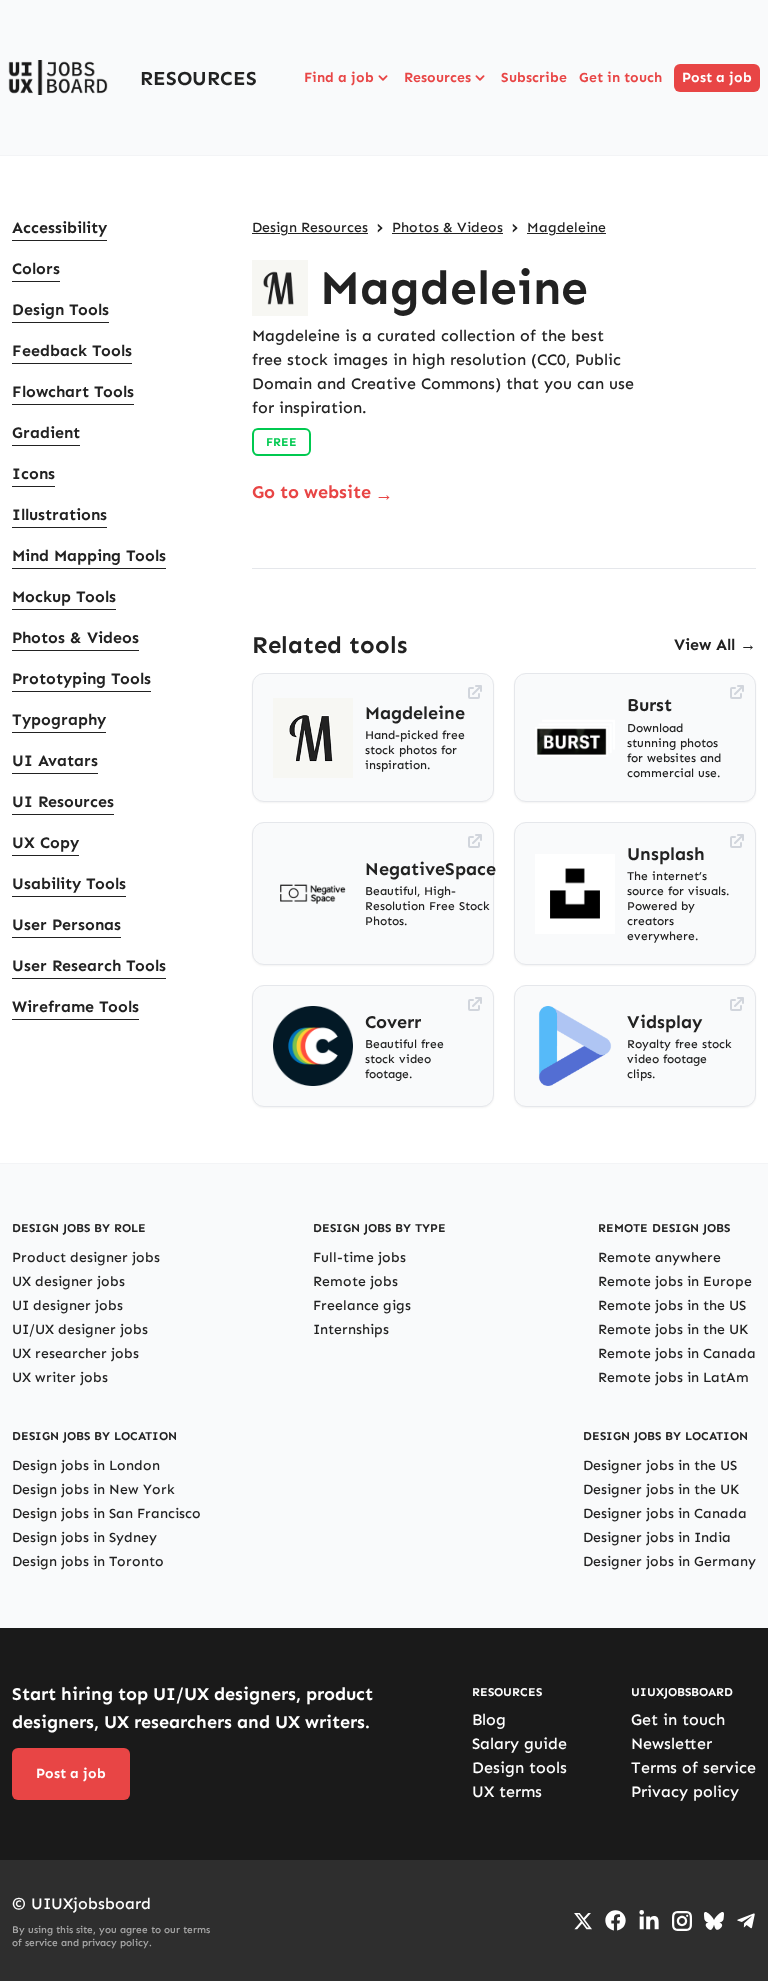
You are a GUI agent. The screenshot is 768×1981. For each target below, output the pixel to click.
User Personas (66, 924)
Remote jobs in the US (672, 1305)
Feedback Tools (72, 350)
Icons (33, 473)
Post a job (717, 77)
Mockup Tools (64, 596)
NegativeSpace (430, 869)
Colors (36, 268)
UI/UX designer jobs (80, 1329)
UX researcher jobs (75, 1353)
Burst (649, 705)
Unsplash (666, 854)
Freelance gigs (362, 1305)
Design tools (519, 1767)
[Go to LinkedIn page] (649, 1921)
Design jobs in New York (93, 1489)
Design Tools (60, 309)
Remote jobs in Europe (675, 1281)
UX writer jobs (60, 1377)
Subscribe (534, 77)
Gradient (46, 432)
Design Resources (310, 227)
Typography (59, 719)
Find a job (339, 77)
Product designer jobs (86, 1257)
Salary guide (519, 1743)
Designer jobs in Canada (665, 1513)
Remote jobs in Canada (677, 1353)
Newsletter (671, 1743)
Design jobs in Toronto (88, 1561)
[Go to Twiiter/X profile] (583, 1921)
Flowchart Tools (73, 391)
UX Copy (45, 842)
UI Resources (63, 801)
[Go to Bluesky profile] (714, 1921)
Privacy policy (685, 1791)
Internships (351, 1329)
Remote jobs (355, 1281)
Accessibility (59, 227)
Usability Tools (69, 883)
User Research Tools (89, 965)
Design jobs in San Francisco (106, 1513)
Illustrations (59, 514)
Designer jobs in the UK (661, 1489)
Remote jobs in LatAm (673, 1377)
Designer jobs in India (657, 1537)
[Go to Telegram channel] (746, 1921)
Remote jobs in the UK (673, 1329)
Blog (489, 1719)
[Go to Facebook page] (615, 1920)
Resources (437, 77)
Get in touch (620, 77)
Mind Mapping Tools (89, 555)
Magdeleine (566, 227)
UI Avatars (55, 760)
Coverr (393, 1022)
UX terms (507, 1791)
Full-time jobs (359, 1257)
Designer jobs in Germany (669, 1561)
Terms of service (693, 1767)
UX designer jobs (68, 1281)
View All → (715, 644)
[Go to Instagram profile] (682, 1921)
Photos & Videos (75, 637)
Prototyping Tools (81, 678)
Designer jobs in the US (660, 1465)
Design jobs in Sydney (84, 1537)
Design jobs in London (86, 1465)
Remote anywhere (659, 1257)
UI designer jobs (67, 1305)
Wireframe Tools (75, 1006)
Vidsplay (665, 1022)
